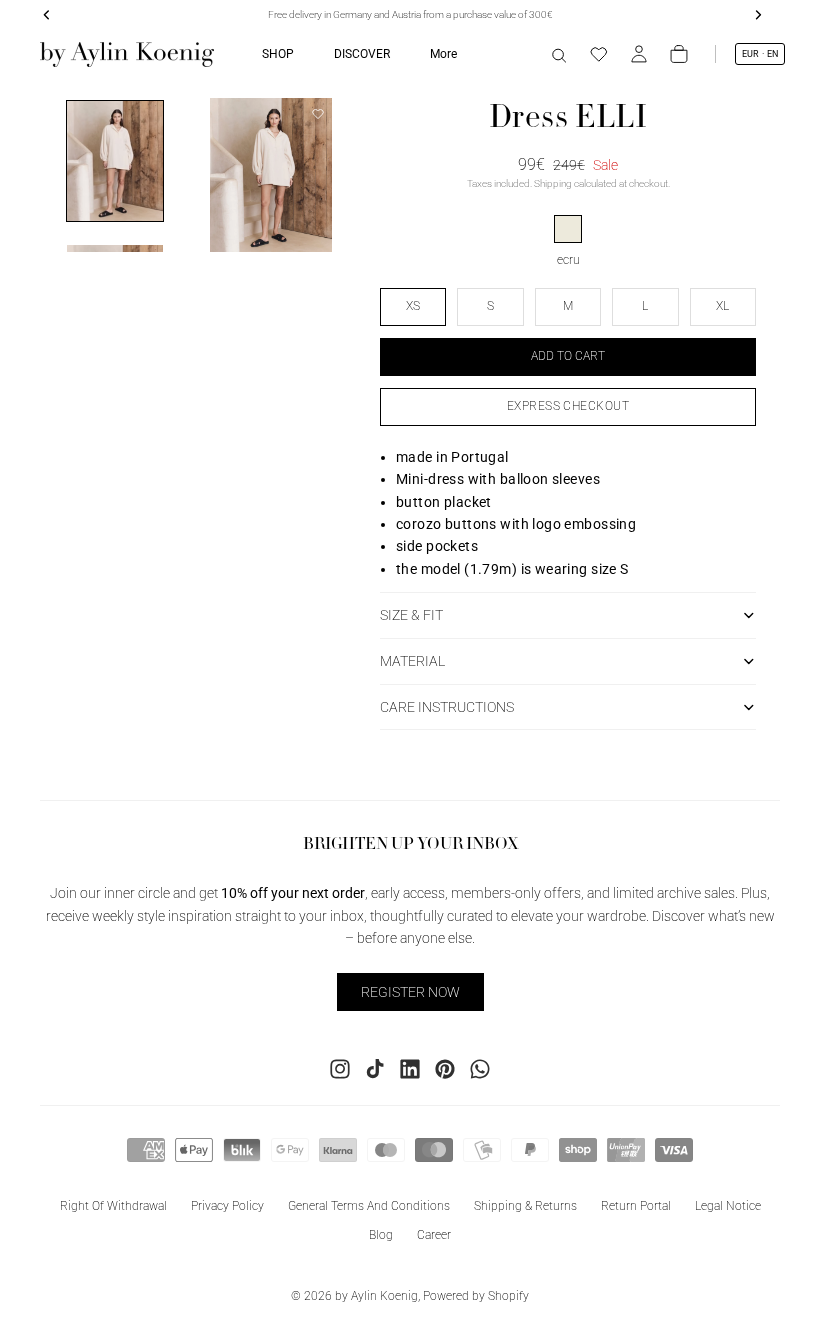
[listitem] (443, 54)
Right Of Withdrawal (113, 1206)
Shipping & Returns (525, 1206)
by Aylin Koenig (376, 1296)
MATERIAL (412, 661)
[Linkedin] (410, 1069)
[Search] (559, 54)
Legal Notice (728, 1206)
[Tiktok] (375, 1069)
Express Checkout (568, 406)
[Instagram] (340, 1069)
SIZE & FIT (411, 615)
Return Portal (636, 1206)
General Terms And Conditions (369, 1206)
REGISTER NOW (410, 992)
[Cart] (679, 54)
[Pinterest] (445, 1069)
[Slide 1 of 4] (115, 161)
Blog (381, 1235)
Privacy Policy (227, 1206)
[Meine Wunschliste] (599, 54)
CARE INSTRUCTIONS (447, 707)
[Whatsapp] (480, 1069)
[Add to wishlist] (318, 114)
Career (434, 1235)
